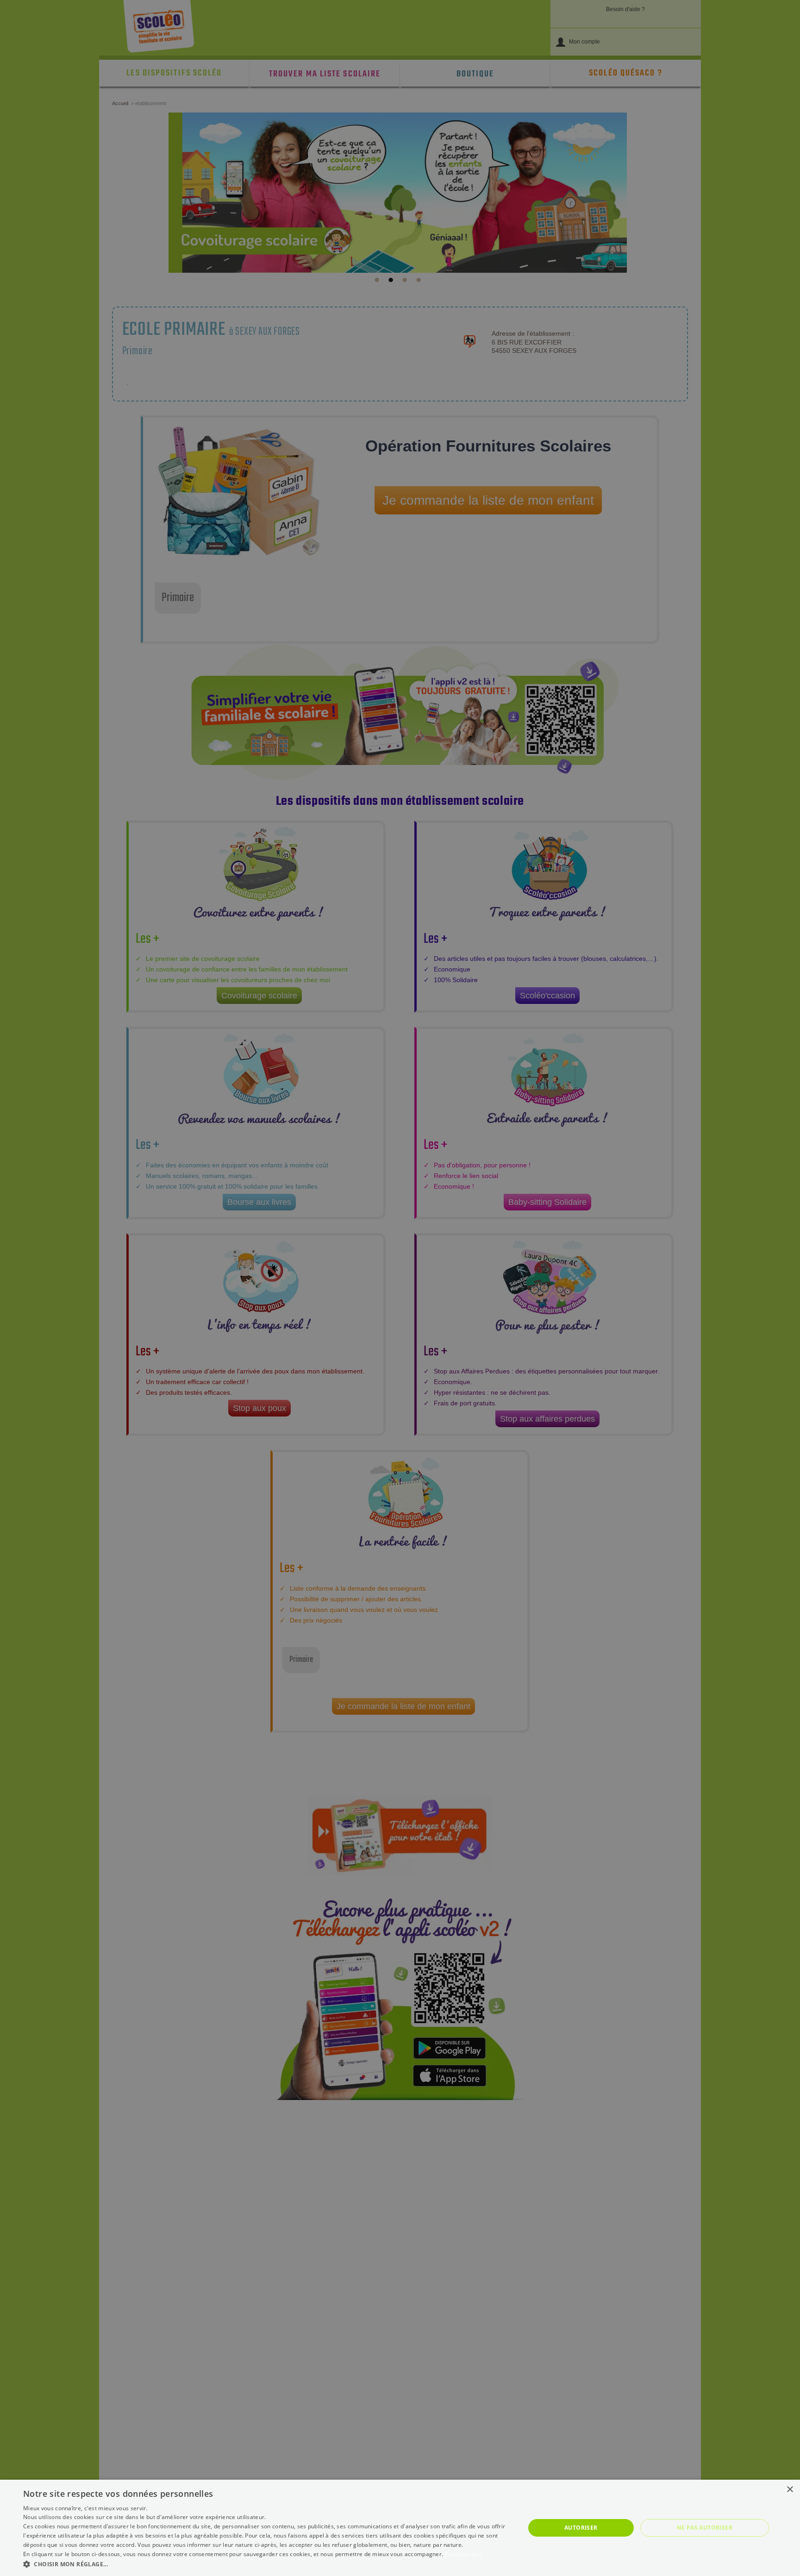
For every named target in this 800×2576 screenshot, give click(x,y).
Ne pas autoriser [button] (705, 2528)
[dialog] (400, 2528)
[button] (267, 2564)
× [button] (790, 2490)
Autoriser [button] (581, 2528)
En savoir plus (464, 2554)
